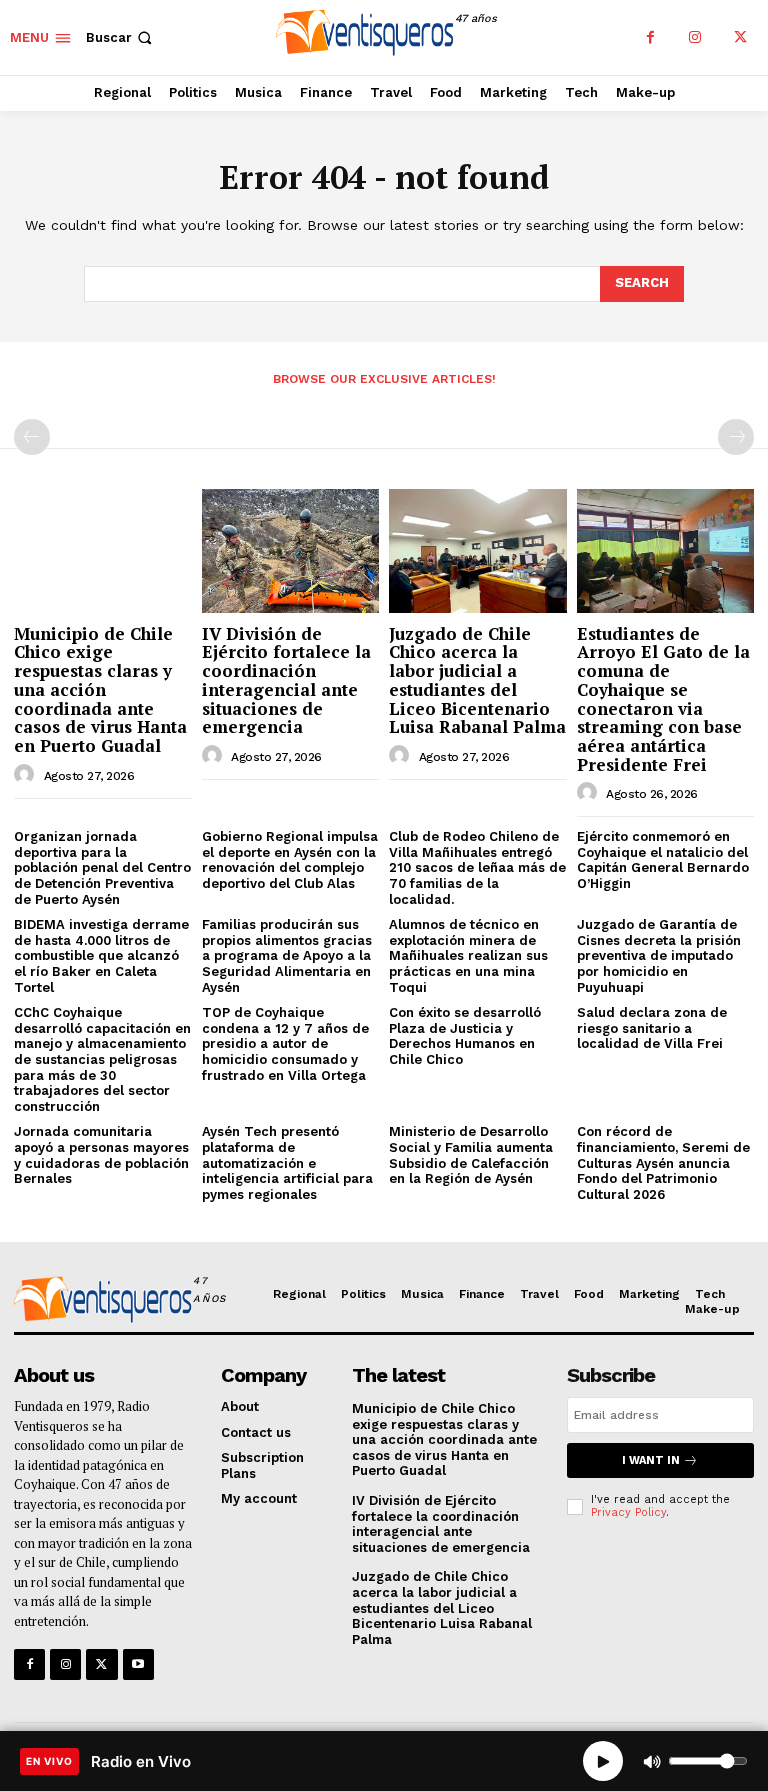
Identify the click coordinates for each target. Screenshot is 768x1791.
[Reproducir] (603, 1761)
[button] (121, 37)
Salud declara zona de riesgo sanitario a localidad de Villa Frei (652, 1028)
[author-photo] (27, 775)
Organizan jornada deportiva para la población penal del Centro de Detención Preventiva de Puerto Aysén (102, 867)
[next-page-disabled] (736, 437)
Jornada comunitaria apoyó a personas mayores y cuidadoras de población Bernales (101, 1155)
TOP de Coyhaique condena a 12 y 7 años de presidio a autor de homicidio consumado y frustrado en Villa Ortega (285, 1043)
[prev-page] (32, 437)
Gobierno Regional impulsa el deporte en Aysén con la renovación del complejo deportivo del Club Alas (290, 860)
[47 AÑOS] (99, 1302)
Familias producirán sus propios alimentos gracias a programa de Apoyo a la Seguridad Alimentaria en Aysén (287, 955)
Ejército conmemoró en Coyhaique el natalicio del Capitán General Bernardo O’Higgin (663, 860)
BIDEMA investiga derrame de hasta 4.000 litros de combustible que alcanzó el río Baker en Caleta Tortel (101, 955)
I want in (651, 1460)
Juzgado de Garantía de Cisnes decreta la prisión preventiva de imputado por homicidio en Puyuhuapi (659, 955)
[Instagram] (695, 37)
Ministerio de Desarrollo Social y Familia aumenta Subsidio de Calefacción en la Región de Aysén (471, 1155)
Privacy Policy (628, 1512)
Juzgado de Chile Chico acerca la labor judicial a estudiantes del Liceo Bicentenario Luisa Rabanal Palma (477, 680)
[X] (740, 37)
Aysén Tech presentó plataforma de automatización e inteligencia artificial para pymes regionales (287, 1162)
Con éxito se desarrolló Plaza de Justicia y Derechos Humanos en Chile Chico (465, 1036)
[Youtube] (138, 1664)
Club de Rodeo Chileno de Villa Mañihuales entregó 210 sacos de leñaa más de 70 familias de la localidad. (477, 867)
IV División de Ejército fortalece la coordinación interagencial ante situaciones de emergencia (286, 680)
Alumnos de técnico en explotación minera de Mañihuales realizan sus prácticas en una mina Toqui (468, 955)
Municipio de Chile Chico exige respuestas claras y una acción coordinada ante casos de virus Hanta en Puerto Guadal (100, 689)
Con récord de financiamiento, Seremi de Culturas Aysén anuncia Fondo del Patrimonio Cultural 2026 (663, 1162)
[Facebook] (650, 37)
